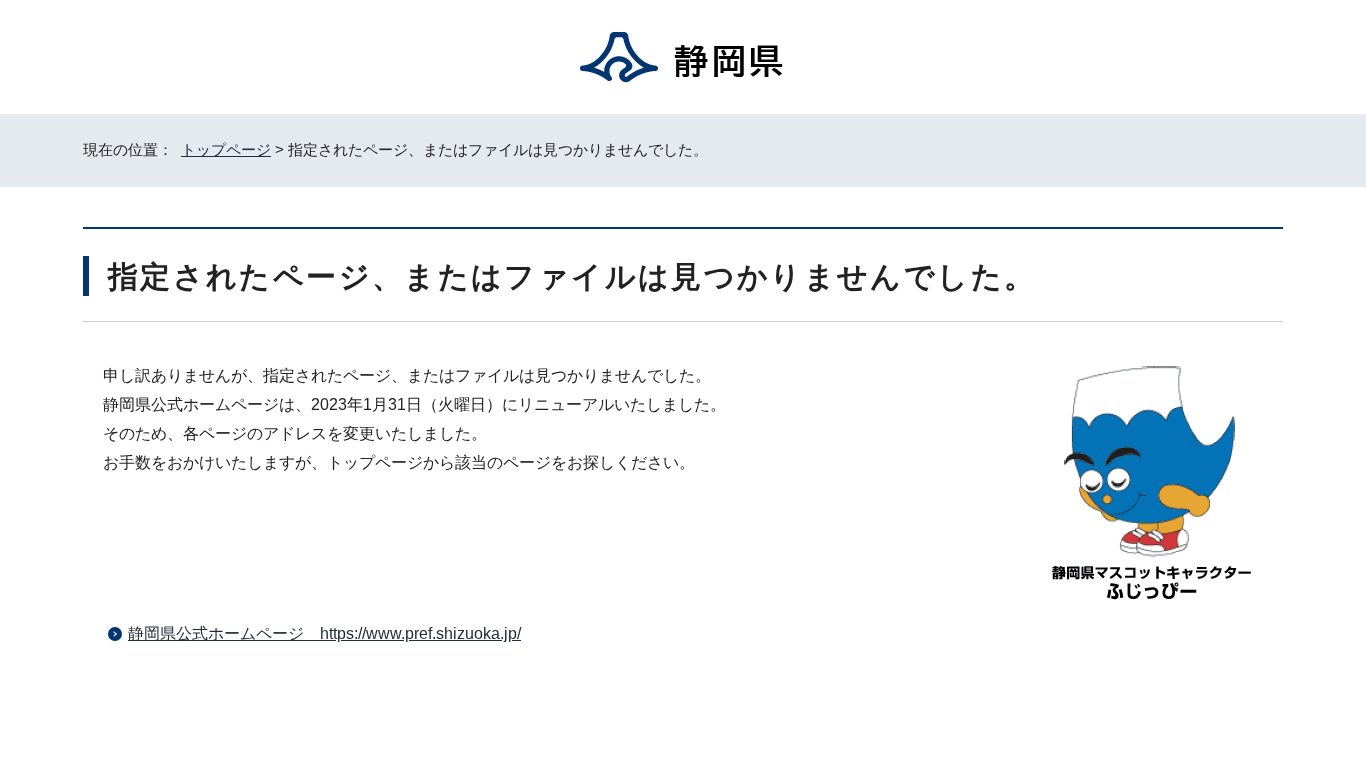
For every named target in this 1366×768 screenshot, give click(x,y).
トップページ (226, 149)
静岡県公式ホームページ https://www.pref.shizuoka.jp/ (324, 633)
